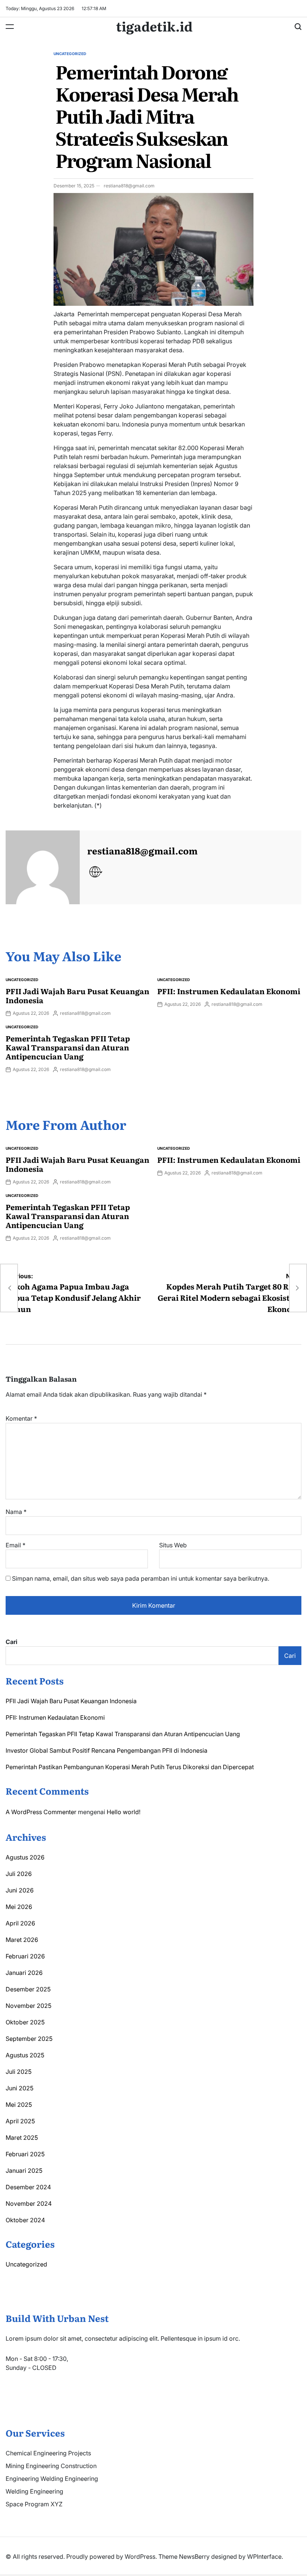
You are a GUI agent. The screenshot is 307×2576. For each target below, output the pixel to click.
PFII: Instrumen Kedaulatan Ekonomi (229, 991)
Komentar (21, 1418)
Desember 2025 (28, 1989)
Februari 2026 (25, 1956)
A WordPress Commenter (41, 1812)
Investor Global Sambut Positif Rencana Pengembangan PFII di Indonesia (107, 1750)
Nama (16, 1512)
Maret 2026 (22, 1940)
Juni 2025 (19, 2088)
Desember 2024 (28, 2187)
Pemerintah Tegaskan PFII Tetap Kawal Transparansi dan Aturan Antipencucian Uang (68, 1047)
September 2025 (29, 2039)
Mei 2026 (19, 1907)
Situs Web (173, 1545)
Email (16, 1545)
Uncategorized (70, 54)
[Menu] (10, 27)
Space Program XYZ (34, 2504)
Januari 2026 (24, 1973)
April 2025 (20, 2121)
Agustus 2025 (25, 2055)
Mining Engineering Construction (51, 2466)
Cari (11, 1642)
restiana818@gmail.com (129, 186)
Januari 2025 (24, 2171)
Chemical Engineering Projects (48, 2453)
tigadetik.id (154, 26)
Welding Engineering (34, 2491)
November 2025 (28, 2006)
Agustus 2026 (25, 1857)
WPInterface (264, 2557)
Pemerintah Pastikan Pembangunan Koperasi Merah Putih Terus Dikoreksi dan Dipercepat (130, 1767)
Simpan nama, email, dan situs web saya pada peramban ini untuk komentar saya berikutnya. (141, 1578)
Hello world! (124, 1812)
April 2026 (20, 1923)
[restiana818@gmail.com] (43, 868)
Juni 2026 (20, 1890)
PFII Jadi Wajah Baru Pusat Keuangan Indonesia (77, 995)
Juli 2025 (19, 2072)
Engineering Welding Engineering (52, 2479)
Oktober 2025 (25, 2022)
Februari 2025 (25, 2154)
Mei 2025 (19, 2105)
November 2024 (29, 2204)
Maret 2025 (22, 2138)
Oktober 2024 (25, 2220)
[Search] (298, 27)
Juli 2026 (19, 1874)
